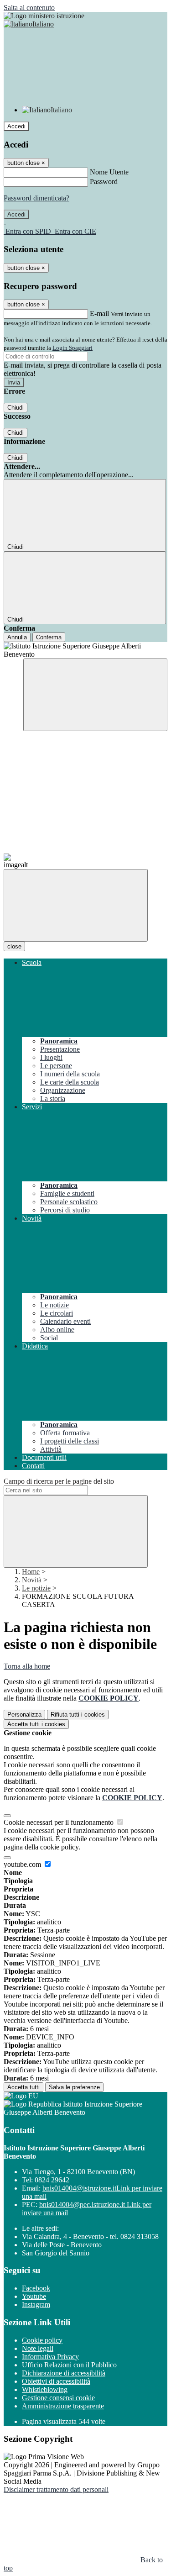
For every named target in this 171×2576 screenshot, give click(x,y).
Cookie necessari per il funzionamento (60, 1822)
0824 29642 (52, 2180)
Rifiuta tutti (78, 1715)
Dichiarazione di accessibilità (64, 2373)
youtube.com (23, 1864)
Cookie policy (42, 2340)
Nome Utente (109, 172)
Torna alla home (27, 1666)
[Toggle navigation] (76, 905)
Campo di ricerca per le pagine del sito (59, 1481)
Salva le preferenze (74, 2087)
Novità (32, 1580)
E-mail (99, 313)
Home (31, 1572)
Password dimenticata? (36, 198)
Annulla (17, 637)
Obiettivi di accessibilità (56, 2381)
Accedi (16, 126)
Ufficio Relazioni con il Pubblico (69, 2365)
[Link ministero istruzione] (44, 16)
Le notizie (36, 1588)
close (14, 946)
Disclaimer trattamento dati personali (56, 2489)
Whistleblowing (45, 2389)
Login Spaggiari (73, 348)
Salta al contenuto (29, 8)
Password (104, 182)
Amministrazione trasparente (63, 2406)
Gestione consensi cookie (58, 2398)
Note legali (38, 2348)
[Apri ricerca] (95, 695)
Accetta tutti (36, 1724)
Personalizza (24, 1715)
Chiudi (16, 408)
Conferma (49, 637)
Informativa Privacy (50, 2357)
